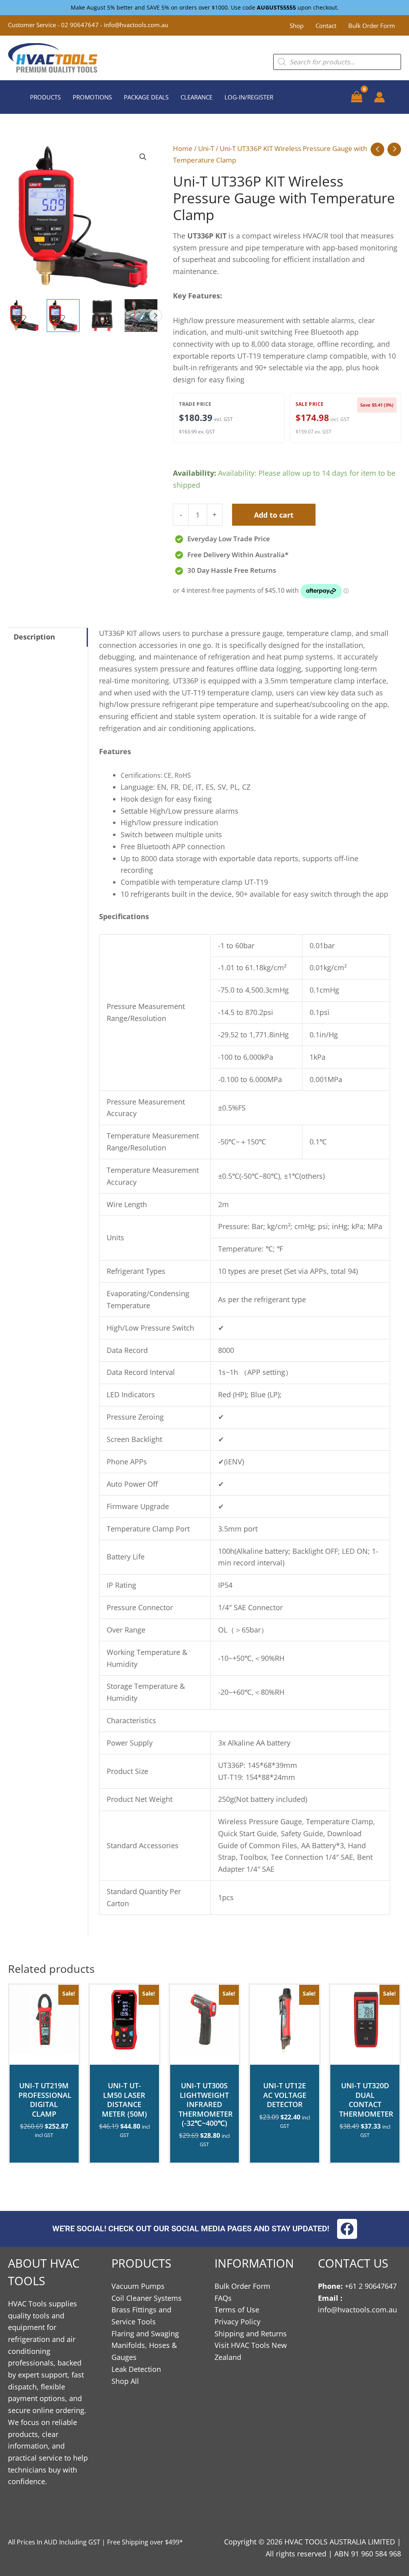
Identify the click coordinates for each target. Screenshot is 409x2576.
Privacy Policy (237, 2322)
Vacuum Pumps (138, 2286)
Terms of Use (237, 2310)
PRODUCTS (45, 97)
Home (183, 148)
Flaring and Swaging (145, 2334)
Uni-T (206, 148)
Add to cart (274, 515)
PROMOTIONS (92, 97)
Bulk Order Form (372, 26)
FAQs (223, 2298)
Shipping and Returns (251, 2334)
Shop (297, 26)
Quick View (44, 2056)
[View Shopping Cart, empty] (357, 97)
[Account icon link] (379, 97)
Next (155, 316)
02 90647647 (81, 25)
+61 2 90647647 (371, 2286)
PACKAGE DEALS (146, 97)
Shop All (125, 2381)
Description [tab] (34, 637)
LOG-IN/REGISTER (249, 97)
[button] (143, 157)
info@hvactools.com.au (136, 25)
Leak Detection (136, 2369)
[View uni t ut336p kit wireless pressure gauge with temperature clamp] (24, 316)
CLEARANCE (197, 97)
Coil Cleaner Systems (147, 2298)
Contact (326, 26)
